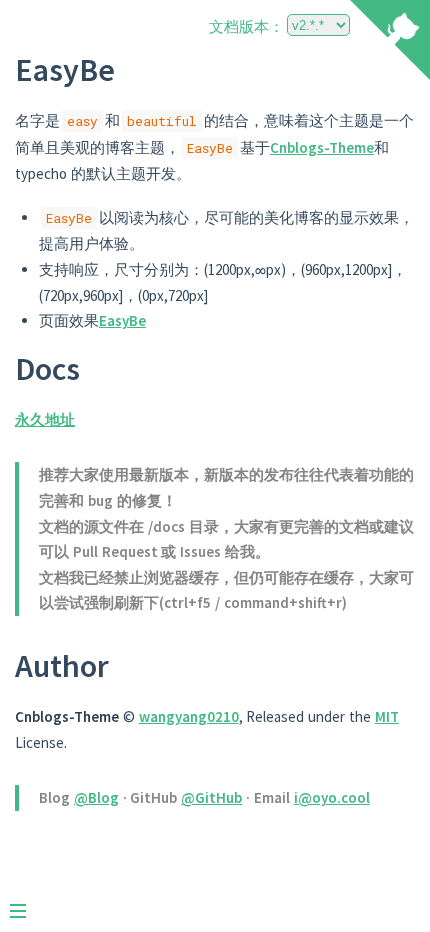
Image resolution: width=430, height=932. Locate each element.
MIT (387, 716)
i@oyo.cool (332, 797)
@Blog (96, 797)
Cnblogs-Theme (322, 147)
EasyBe (122, 320)
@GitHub (211, 797)
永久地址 (45, 419)
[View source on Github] (390, 42)
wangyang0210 (189, 716)
